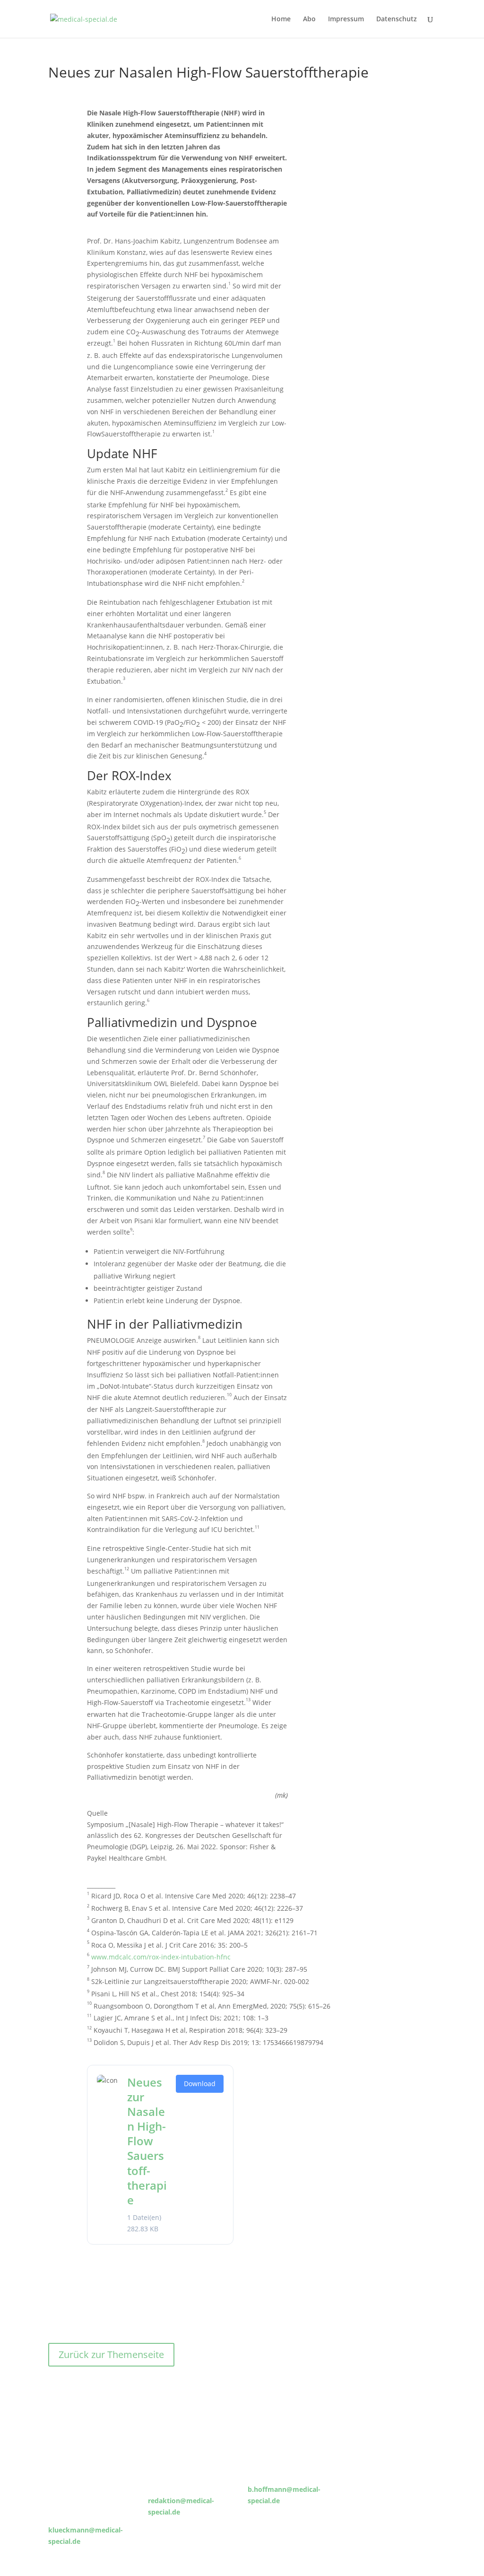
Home (281, 19)
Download (200, 2084)
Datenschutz (397, 19)
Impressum (346, 19)
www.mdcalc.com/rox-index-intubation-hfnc (161, 1957)
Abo (309, 19)
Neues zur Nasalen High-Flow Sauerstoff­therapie (147, 2141)
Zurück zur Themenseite (111, 2354)
